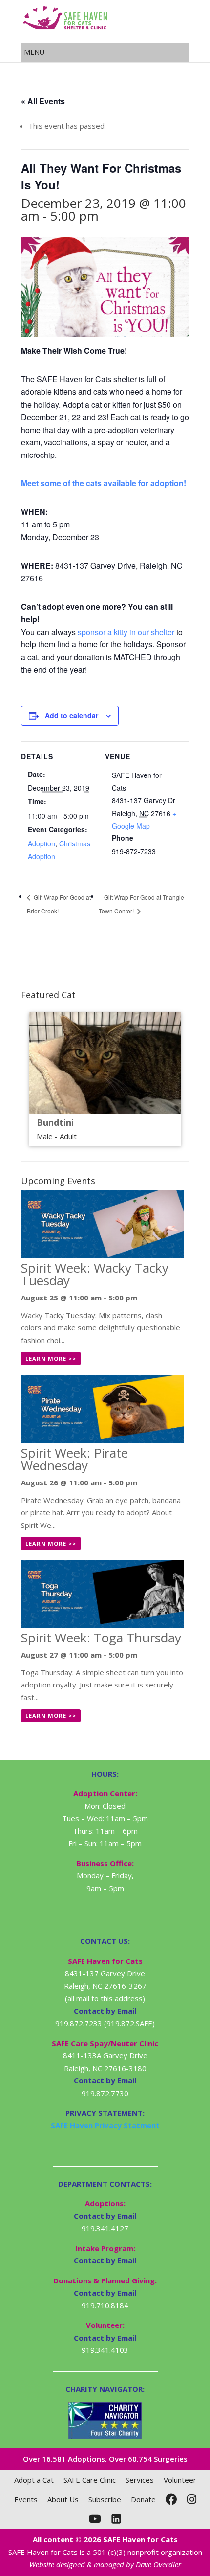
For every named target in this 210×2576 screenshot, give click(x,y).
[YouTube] (95, 2519)
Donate (143, 2499)
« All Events (43, 101)
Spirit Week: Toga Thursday (101, 1638)
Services (140, 2480)
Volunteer (180, 2480)
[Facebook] (171, 2499)
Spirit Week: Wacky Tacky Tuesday (95, 1274)
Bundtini (55, 1122)
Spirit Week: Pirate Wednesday (74, 1459)
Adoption (42, 843)
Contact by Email (105, 2216)
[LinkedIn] (116, 2519)
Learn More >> (51, 1358)
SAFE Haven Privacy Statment (105, 2125)
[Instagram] (192, 2499)
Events (26, 2499)
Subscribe (105, 2499)
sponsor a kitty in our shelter (127, 632)
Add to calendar (72, 715)
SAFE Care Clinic (90, 2480)
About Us (63, 2499)
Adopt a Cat (34, 2480)
